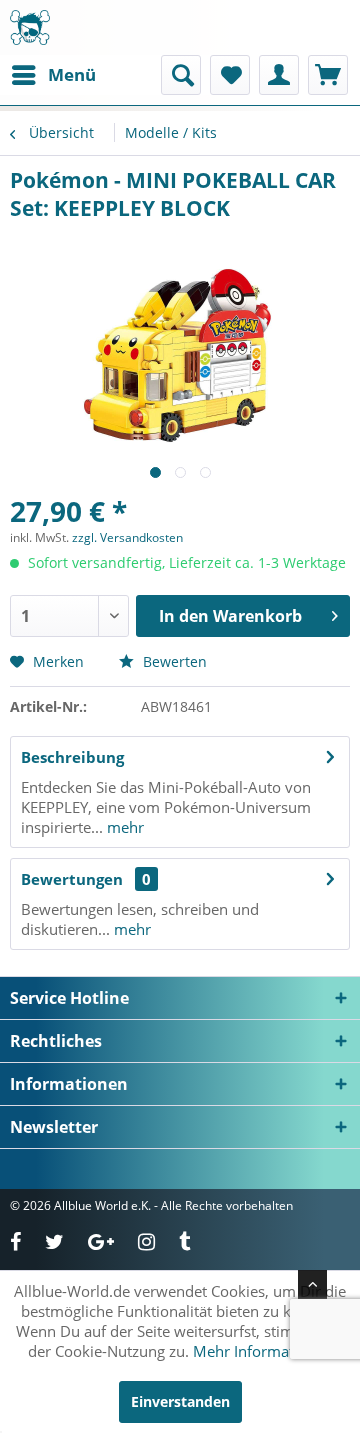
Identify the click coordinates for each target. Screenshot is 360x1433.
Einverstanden (180, 1401)
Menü (72, 74)
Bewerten (173, 661)
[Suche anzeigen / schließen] (181, 75)
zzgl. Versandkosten (127, 537)
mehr (123, 827)
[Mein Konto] (279, 75)
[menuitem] (53, 75)
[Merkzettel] (230, 75)
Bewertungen (72, 879)
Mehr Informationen (263, 1351)
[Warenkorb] (328, 75)
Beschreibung (72, 757)
